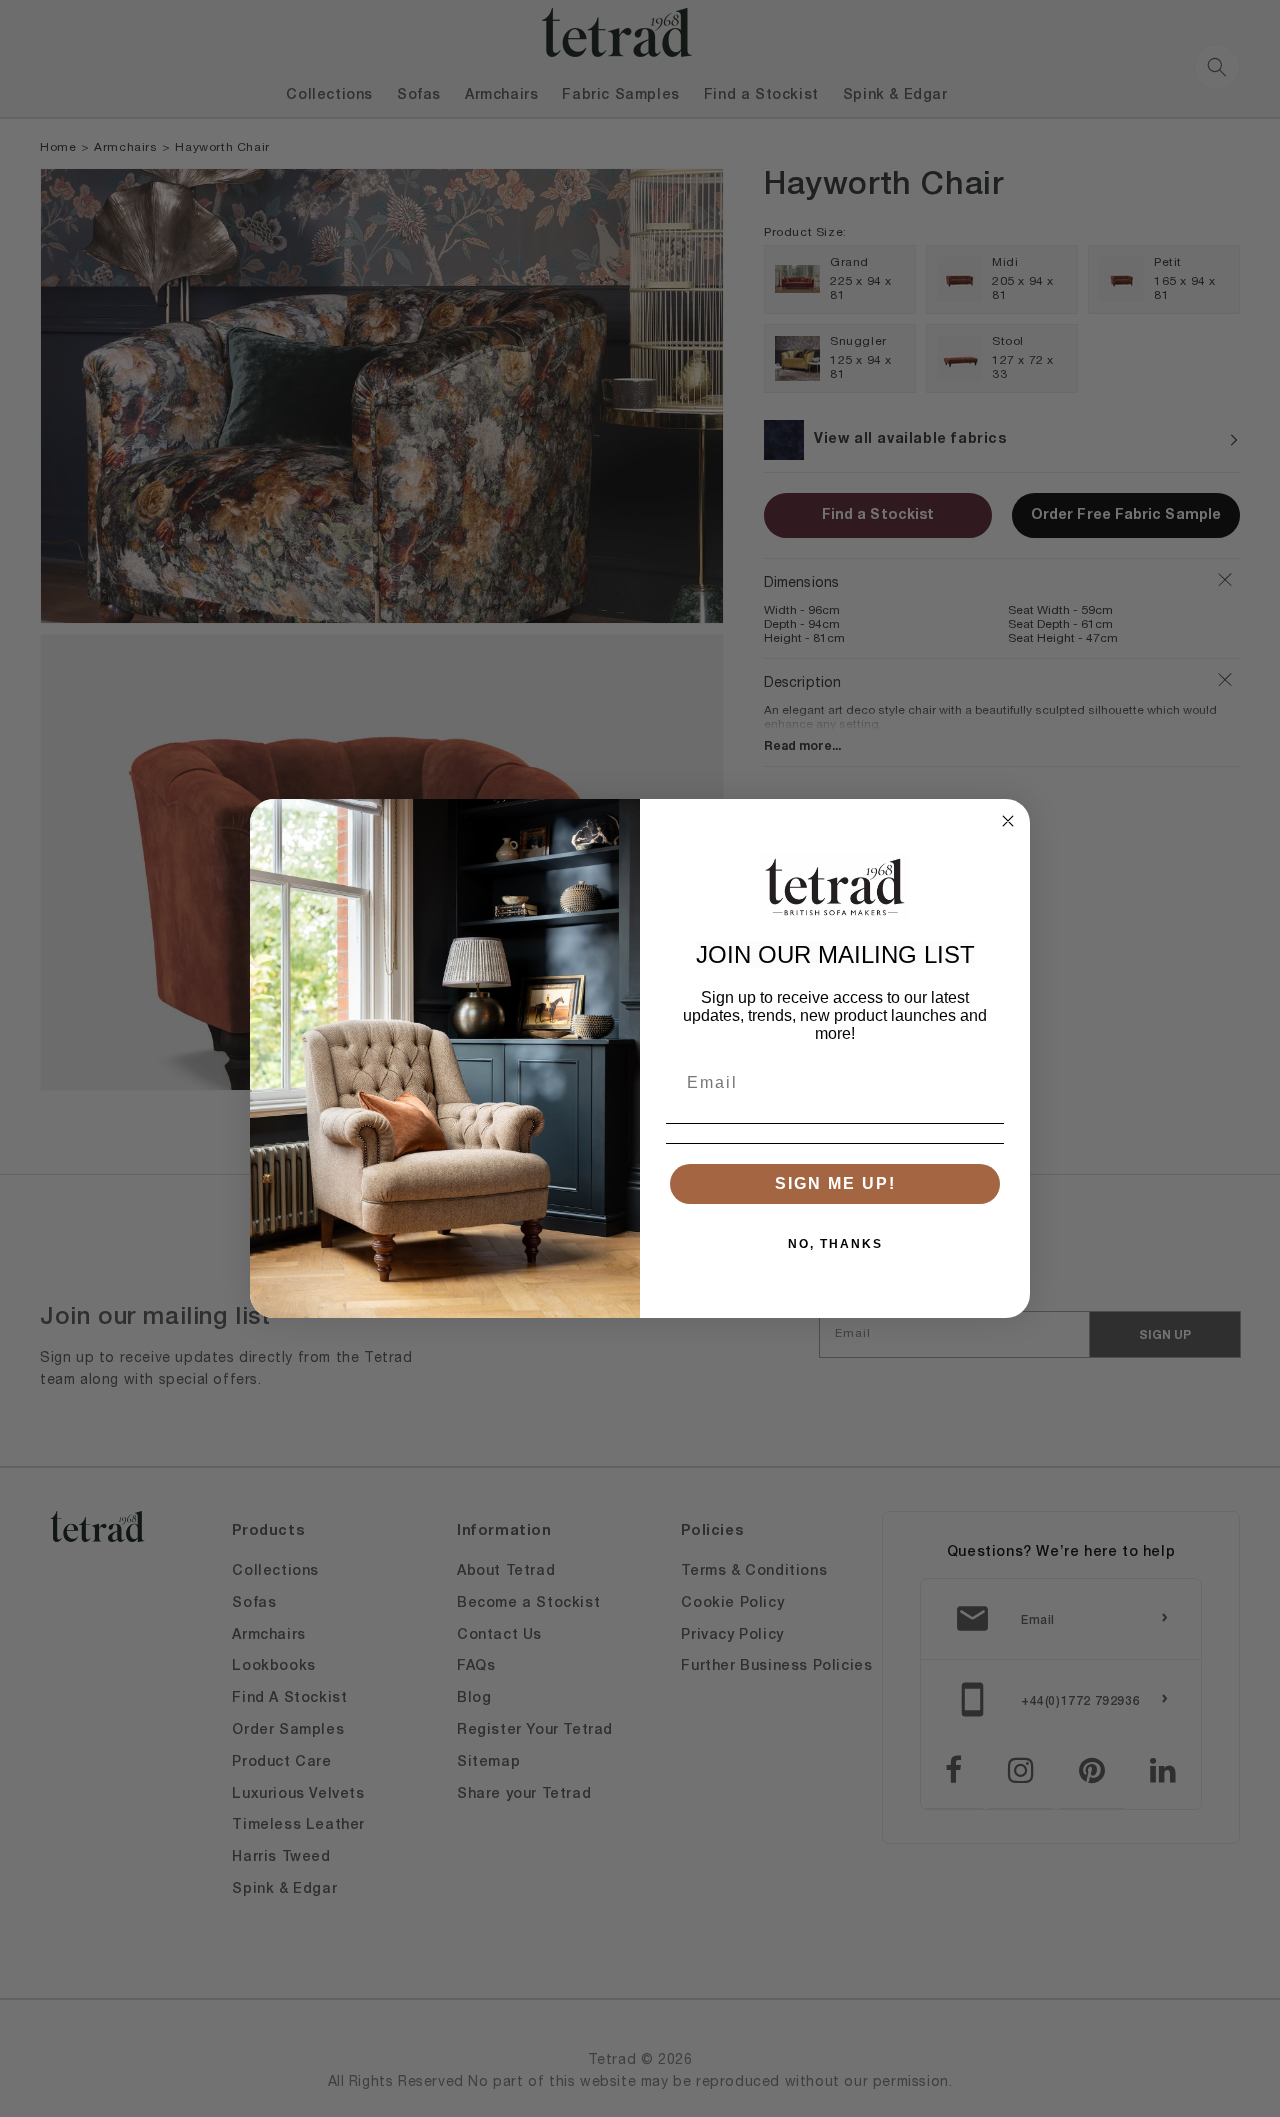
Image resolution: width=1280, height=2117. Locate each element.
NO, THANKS (835, 1244)
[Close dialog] (1008, 821)
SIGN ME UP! (835, 1183)
